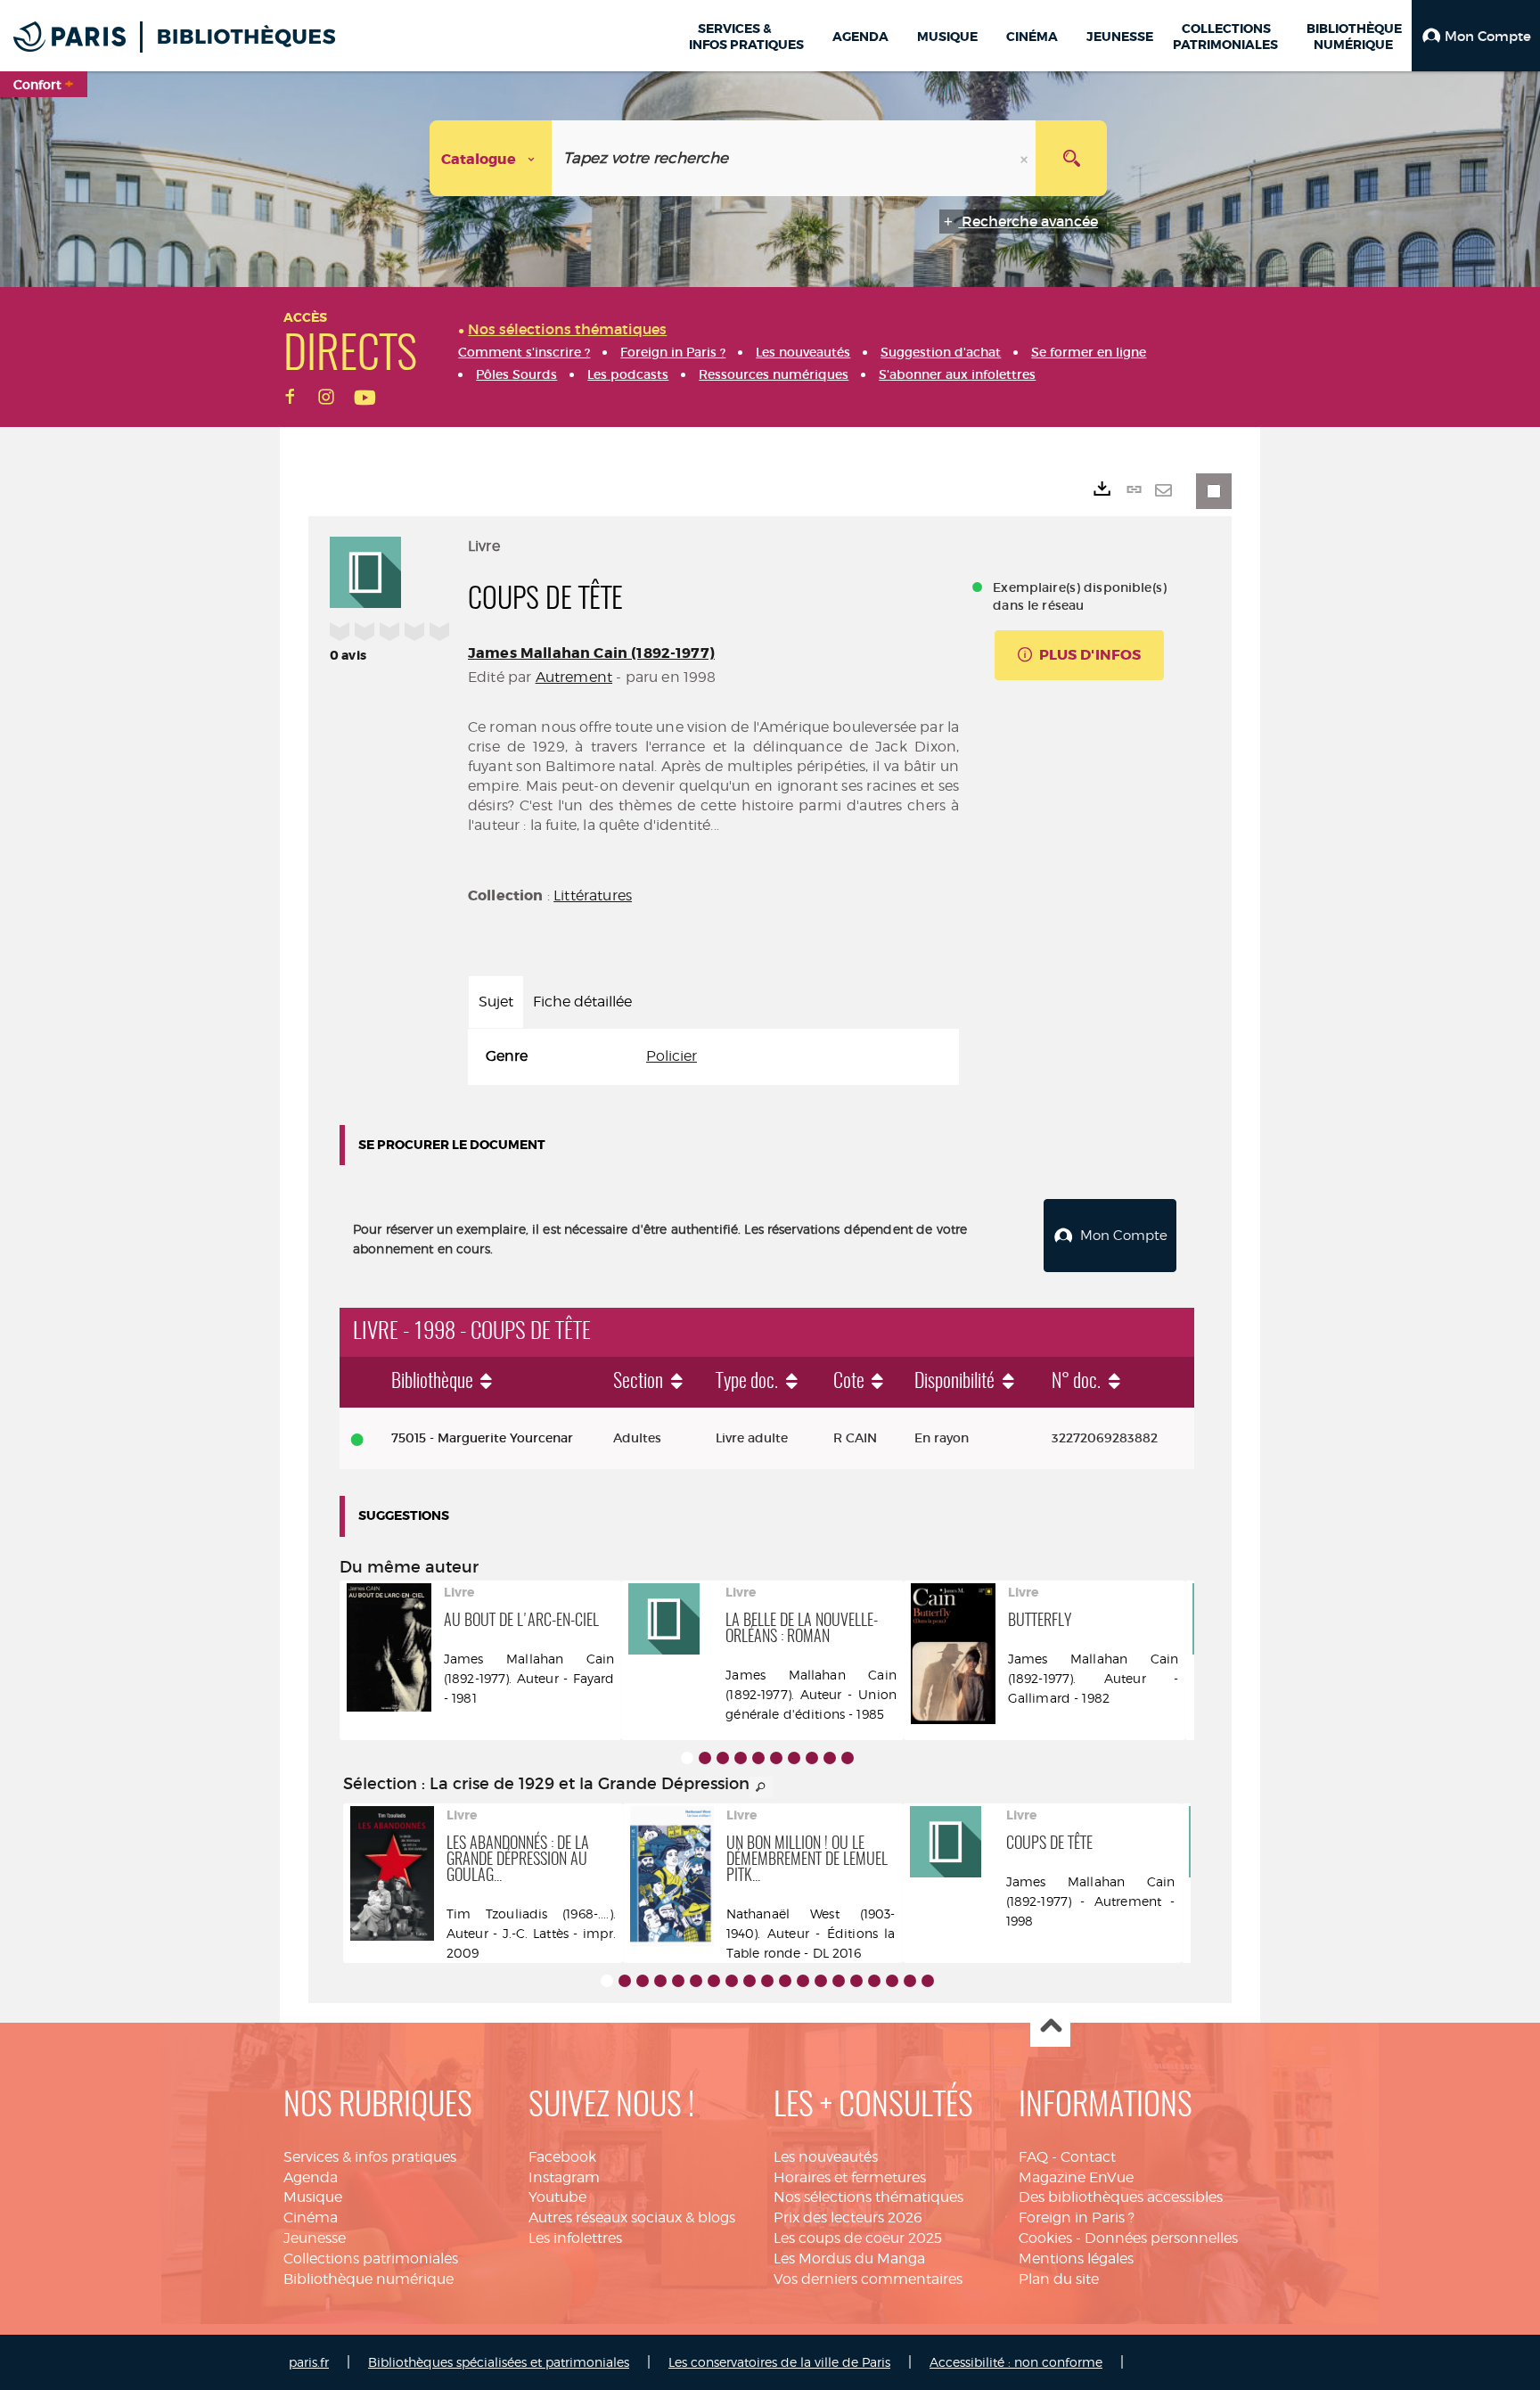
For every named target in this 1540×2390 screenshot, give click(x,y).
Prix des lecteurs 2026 (848, 2218)
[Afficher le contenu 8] (812, 1758)
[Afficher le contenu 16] (874, 1981)
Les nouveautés (826, 2157)
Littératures (593, 895)
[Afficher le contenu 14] (839, 1981)
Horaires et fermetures (850, 2177)
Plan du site (1059, 2279)
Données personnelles (1161, 2238)
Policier (672, 1056)
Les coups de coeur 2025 (858, 2238)
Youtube (557, 2197)
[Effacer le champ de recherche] (1026, 158)
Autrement (574, 677)
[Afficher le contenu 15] (856, 1981)
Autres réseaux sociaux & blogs (632, 2218)
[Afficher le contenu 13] (821, 1981)
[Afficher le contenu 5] (758, 1758)
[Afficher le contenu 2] (705, 1758)
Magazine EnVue (1076, 2177)
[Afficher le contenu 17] (892, 1981)
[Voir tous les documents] (761, 1787)
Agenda (311, 2177)
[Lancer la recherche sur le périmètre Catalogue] (1071, 158)
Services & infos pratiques (370, 2157)
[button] (1476, 36)
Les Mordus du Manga (849, 2259)
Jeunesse (315, 2238)
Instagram (564, 2177)
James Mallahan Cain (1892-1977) (591, 653)
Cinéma (311, 2218)
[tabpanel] (713, 1057)
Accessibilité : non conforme (1016, 2362)
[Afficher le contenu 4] (741, 1758)
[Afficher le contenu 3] (723, 1758)
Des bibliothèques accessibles (1121, 2197)
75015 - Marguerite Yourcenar (482, 1438)
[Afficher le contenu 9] (830, 1758)
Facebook (562, 2157)
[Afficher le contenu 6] (776, 1758)
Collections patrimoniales (371, 2259)
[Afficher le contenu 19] (928, 1981)
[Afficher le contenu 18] (910, 1981)
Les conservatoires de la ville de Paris (779, 2362)
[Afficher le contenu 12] (803, 1981)
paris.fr (309, 2362)
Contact (1088, 2157)
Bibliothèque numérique (369, 2279)
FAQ (1033, 2157)
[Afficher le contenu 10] (848, 1758)
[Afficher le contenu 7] (794, 1758)
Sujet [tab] (496, 1002)
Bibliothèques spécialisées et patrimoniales (499, 2362)
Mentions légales (1076, 2259)
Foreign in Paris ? (1077, 2218)
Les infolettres (575, 2238)
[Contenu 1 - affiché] (687, 1758)
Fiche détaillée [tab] (582, 1002)
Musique (313, 2197)
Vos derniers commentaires (868, 2279)
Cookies (1045, 2238)
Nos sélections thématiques (868, 2197)
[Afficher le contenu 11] (785, 1981)
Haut (1050, 2028)
